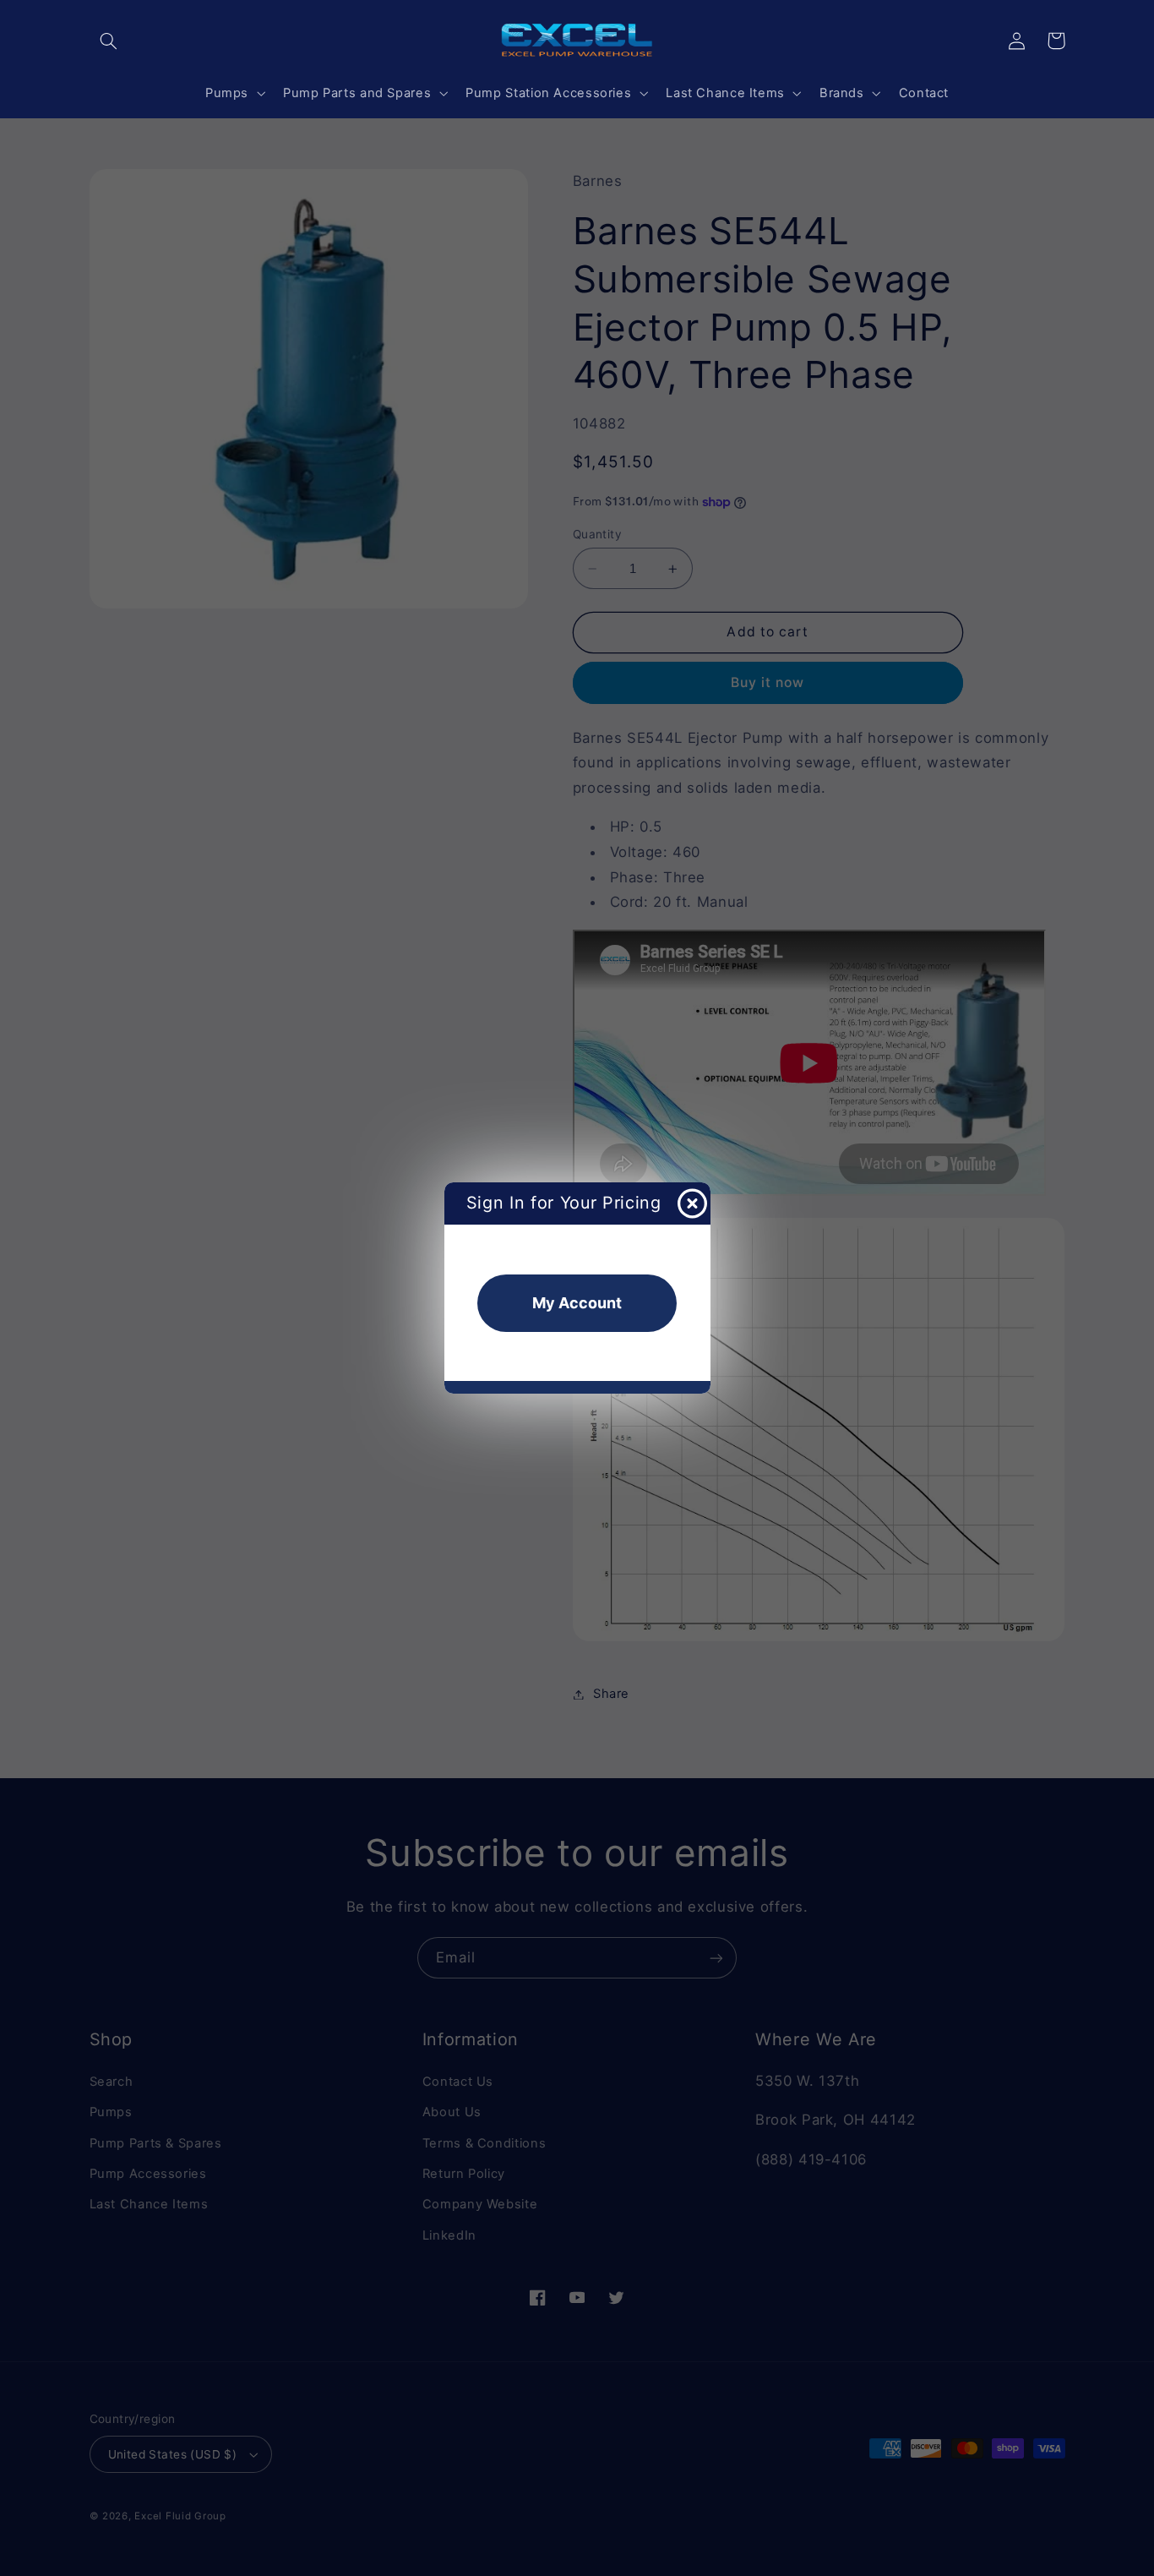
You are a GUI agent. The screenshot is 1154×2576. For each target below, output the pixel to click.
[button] (109, 41)
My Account (577, 1303)
